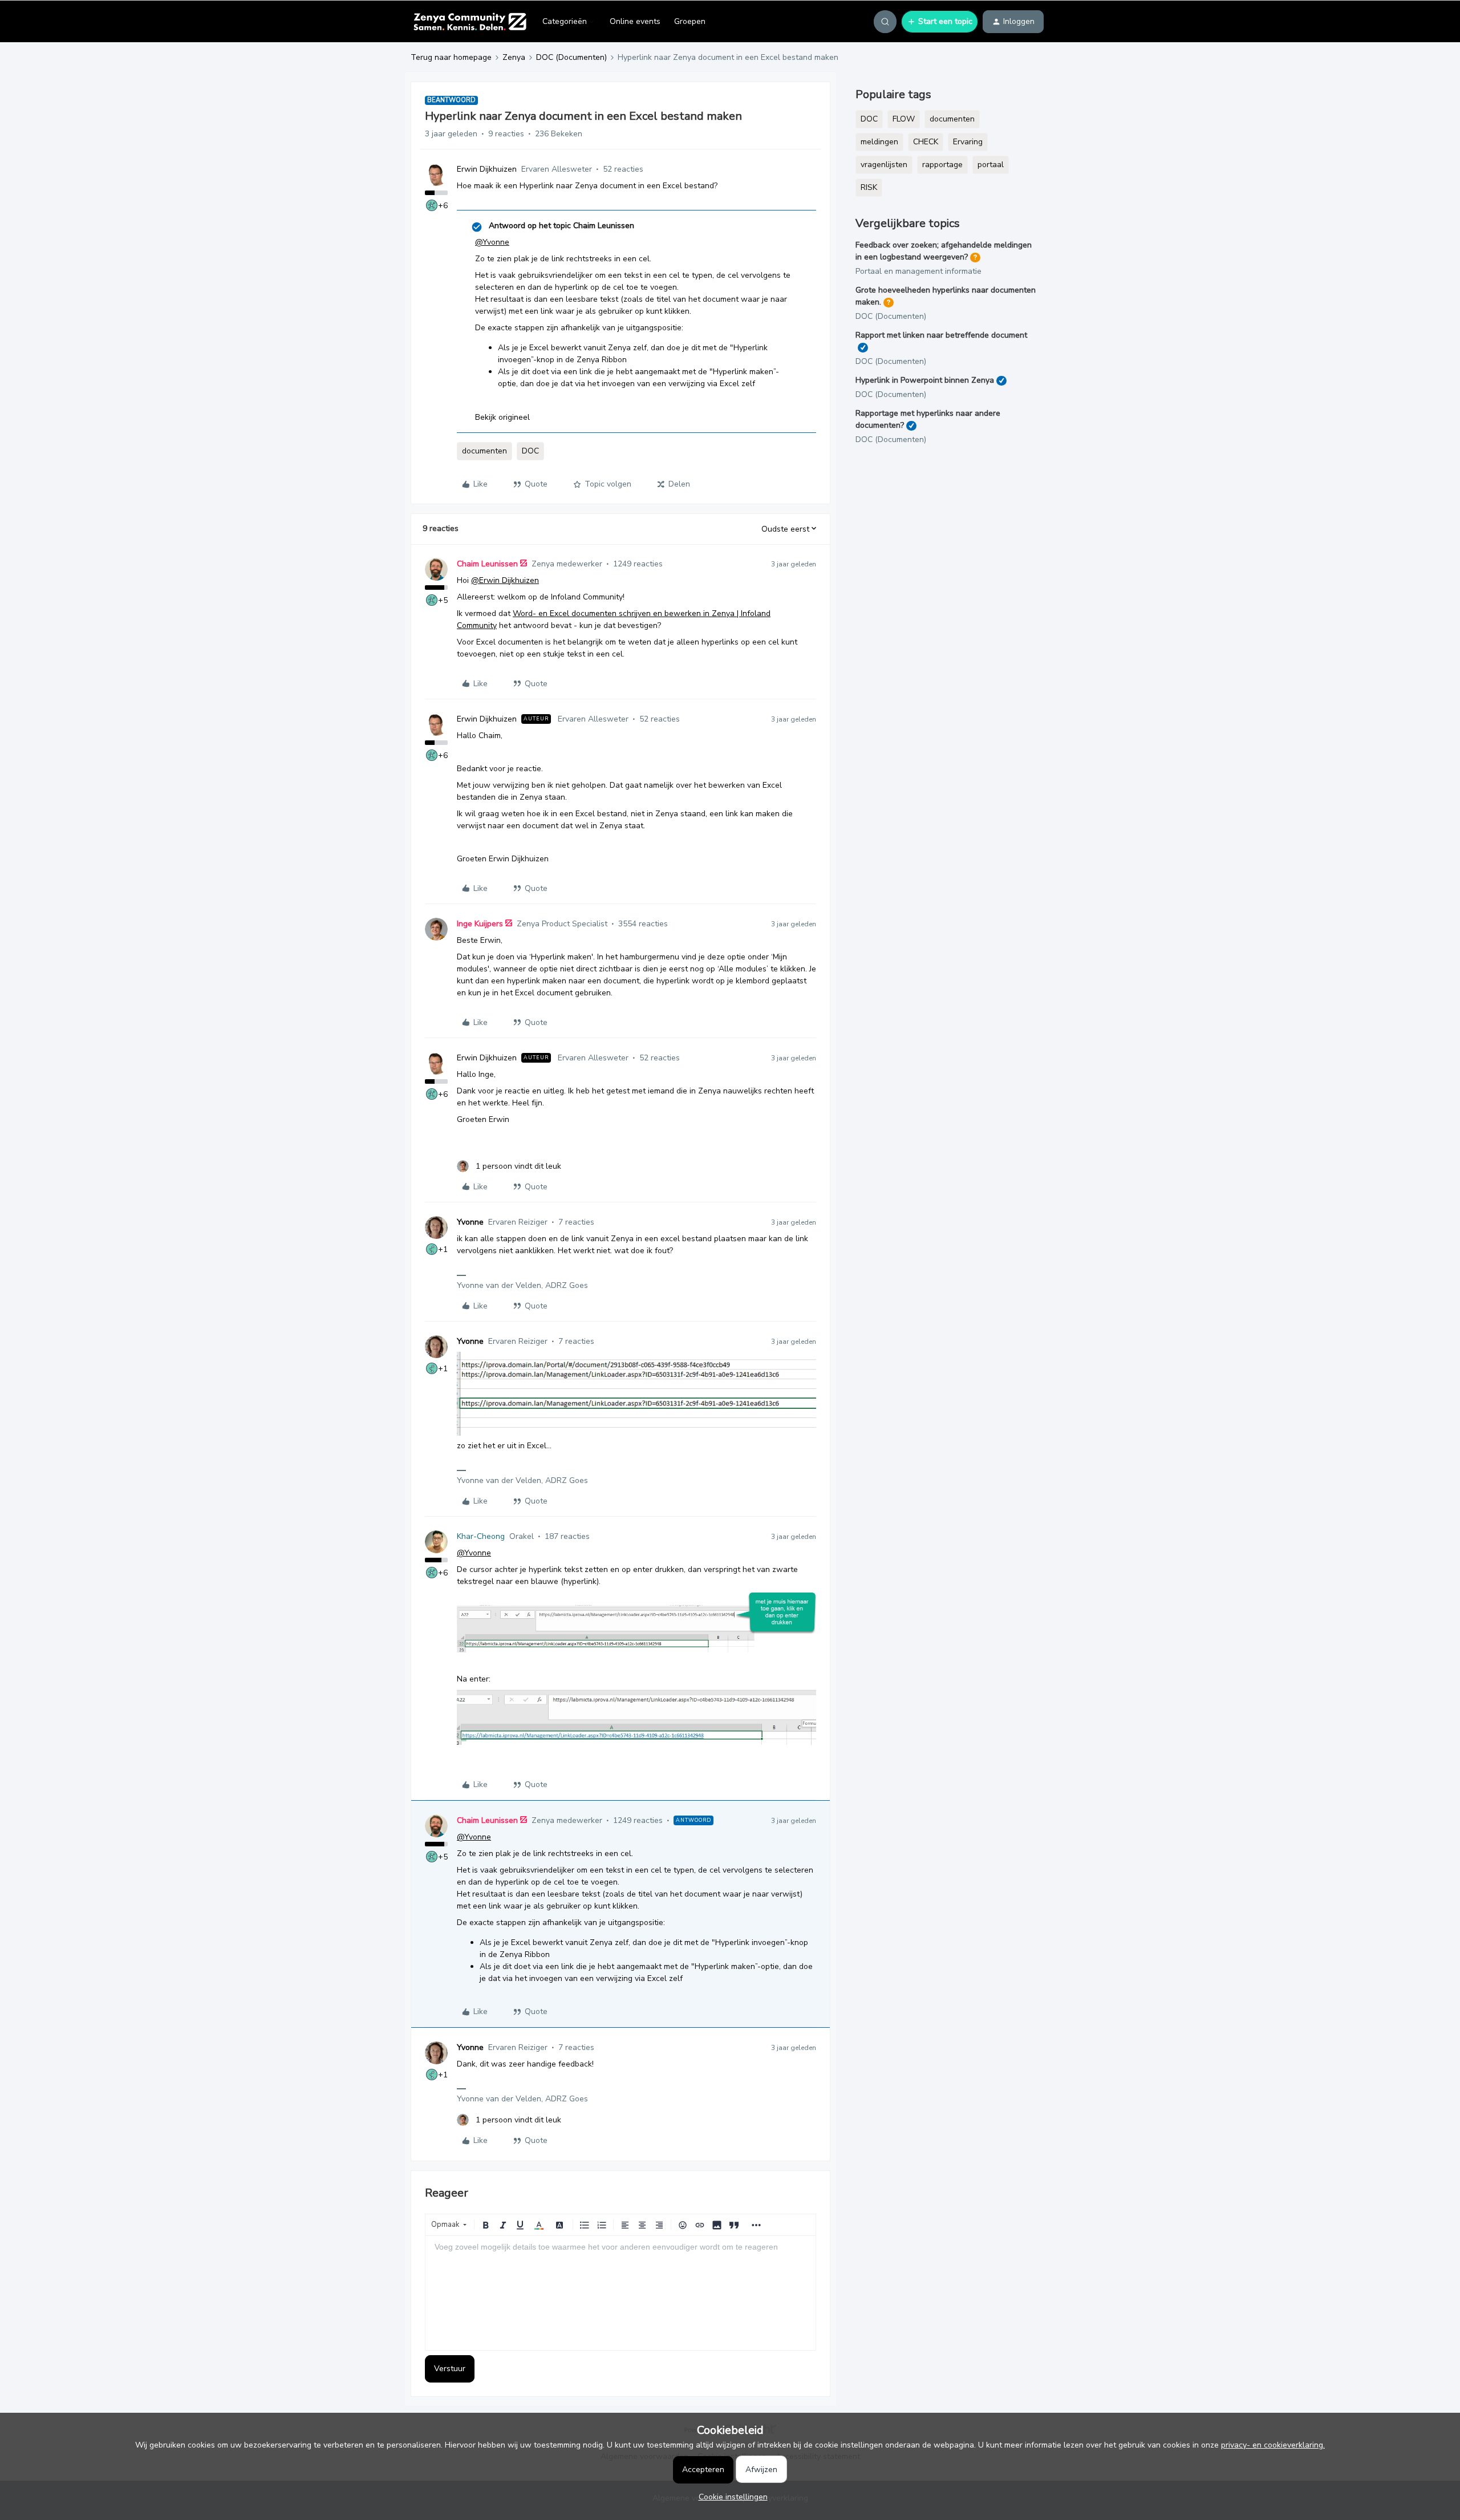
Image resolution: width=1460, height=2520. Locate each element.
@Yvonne (492, 242)
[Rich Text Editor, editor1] (620, 2293)
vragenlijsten (884, 165)
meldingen (879, 142)
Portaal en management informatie (918, 271)
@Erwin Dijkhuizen (505, 580)
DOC (530, 451)
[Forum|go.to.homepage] (470, 22)
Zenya (514, 57)
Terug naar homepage (451, 57)
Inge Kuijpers (480, 924)
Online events (635, 21)
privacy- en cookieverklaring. (1273, 2445)
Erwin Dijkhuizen (487, 169)
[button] (940, 22)
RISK (869, 187)
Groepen (690, 21)
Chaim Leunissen (487, 564)
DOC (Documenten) (571, 57)
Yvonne (470, 1222)
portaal (991, 165)
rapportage (942, 165)
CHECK (926, 142)
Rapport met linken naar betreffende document (941, 335)
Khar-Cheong (481, 1536)
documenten (484, 451)
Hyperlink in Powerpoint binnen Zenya (925, 380)
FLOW (904, 119)
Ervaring (968, 142)
